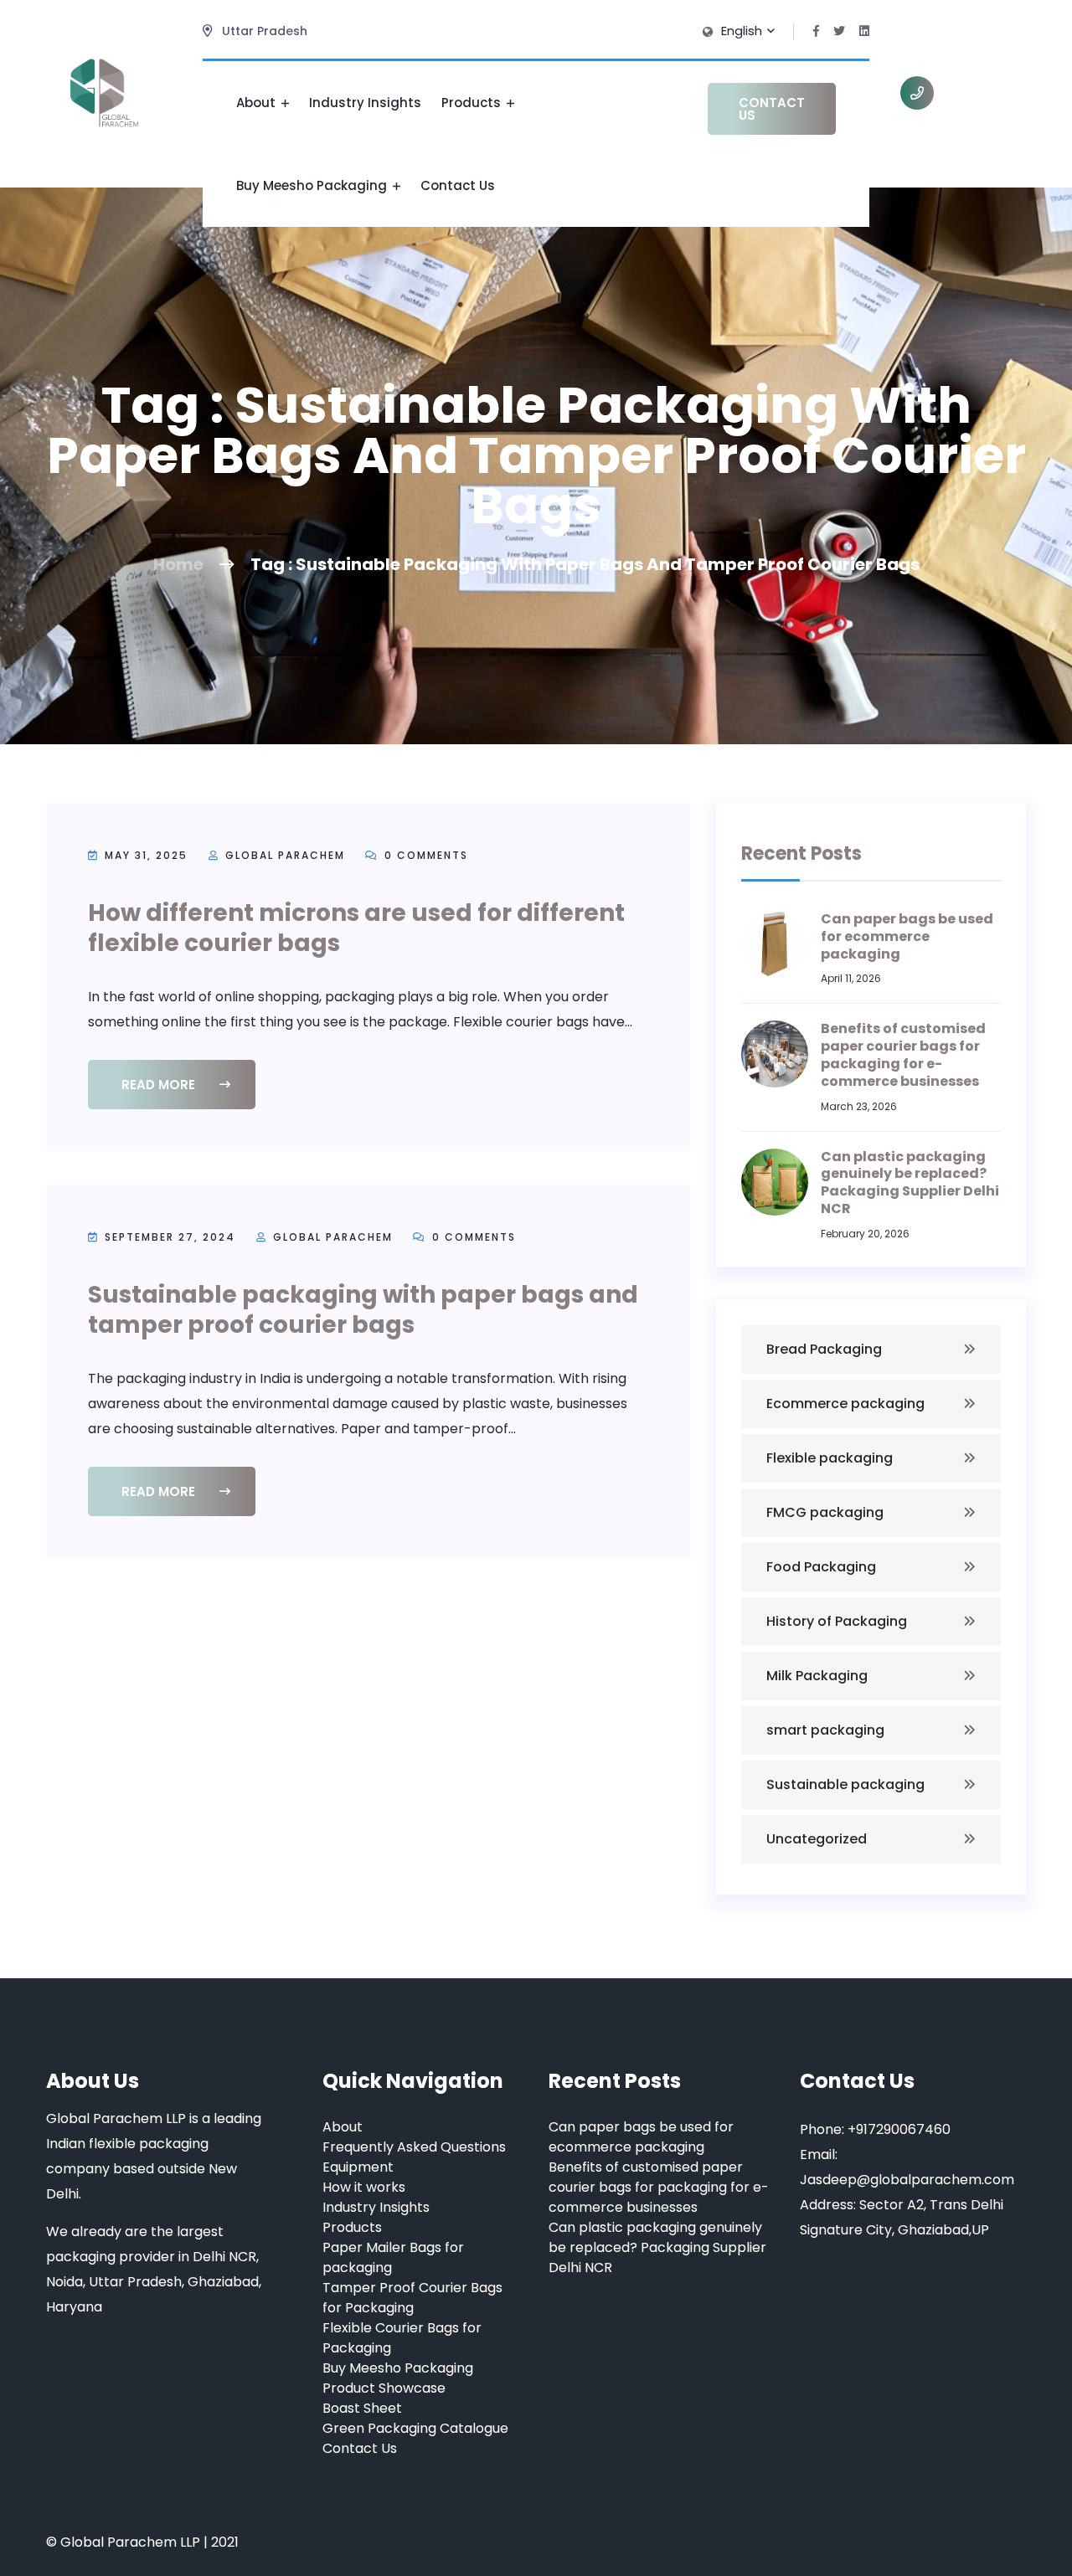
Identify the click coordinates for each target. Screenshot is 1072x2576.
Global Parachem (285, 855)
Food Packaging (821, 1567)
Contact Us (458, 185)
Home (178, 564)
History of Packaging (837, 1621)
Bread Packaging (824, 1349)
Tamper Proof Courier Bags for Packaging (412, 2298)
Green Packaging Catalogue (415, 2428)
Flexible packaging (830, 1458)
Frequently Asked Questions (414, 2147)
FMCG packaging (825, 1512)
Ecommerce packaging (845, 1404)
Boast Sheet (362, 2408)
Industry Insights (365, 103)
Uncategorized (817, 1839)
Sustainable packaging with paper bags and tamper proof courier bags (363, 1310)
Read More (160, 1085)
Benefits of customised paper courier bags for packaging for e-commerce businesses (903, 1054)
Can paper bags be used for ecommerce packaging (907, 936)
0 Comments (424, 855)
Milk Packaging (817, 1676)
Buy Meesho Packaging (313, 185)
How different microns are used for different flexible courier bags (356, 928)
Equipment (358, 2167)
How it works (364, 2187)
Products (473, 103)
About (258, 103)
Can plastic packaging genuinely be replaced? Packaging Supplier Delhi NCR (910, 1183)
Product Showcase (384, 2388)
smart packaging (825, 1730)
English (743, 31)
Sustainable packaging (845, 1784)
